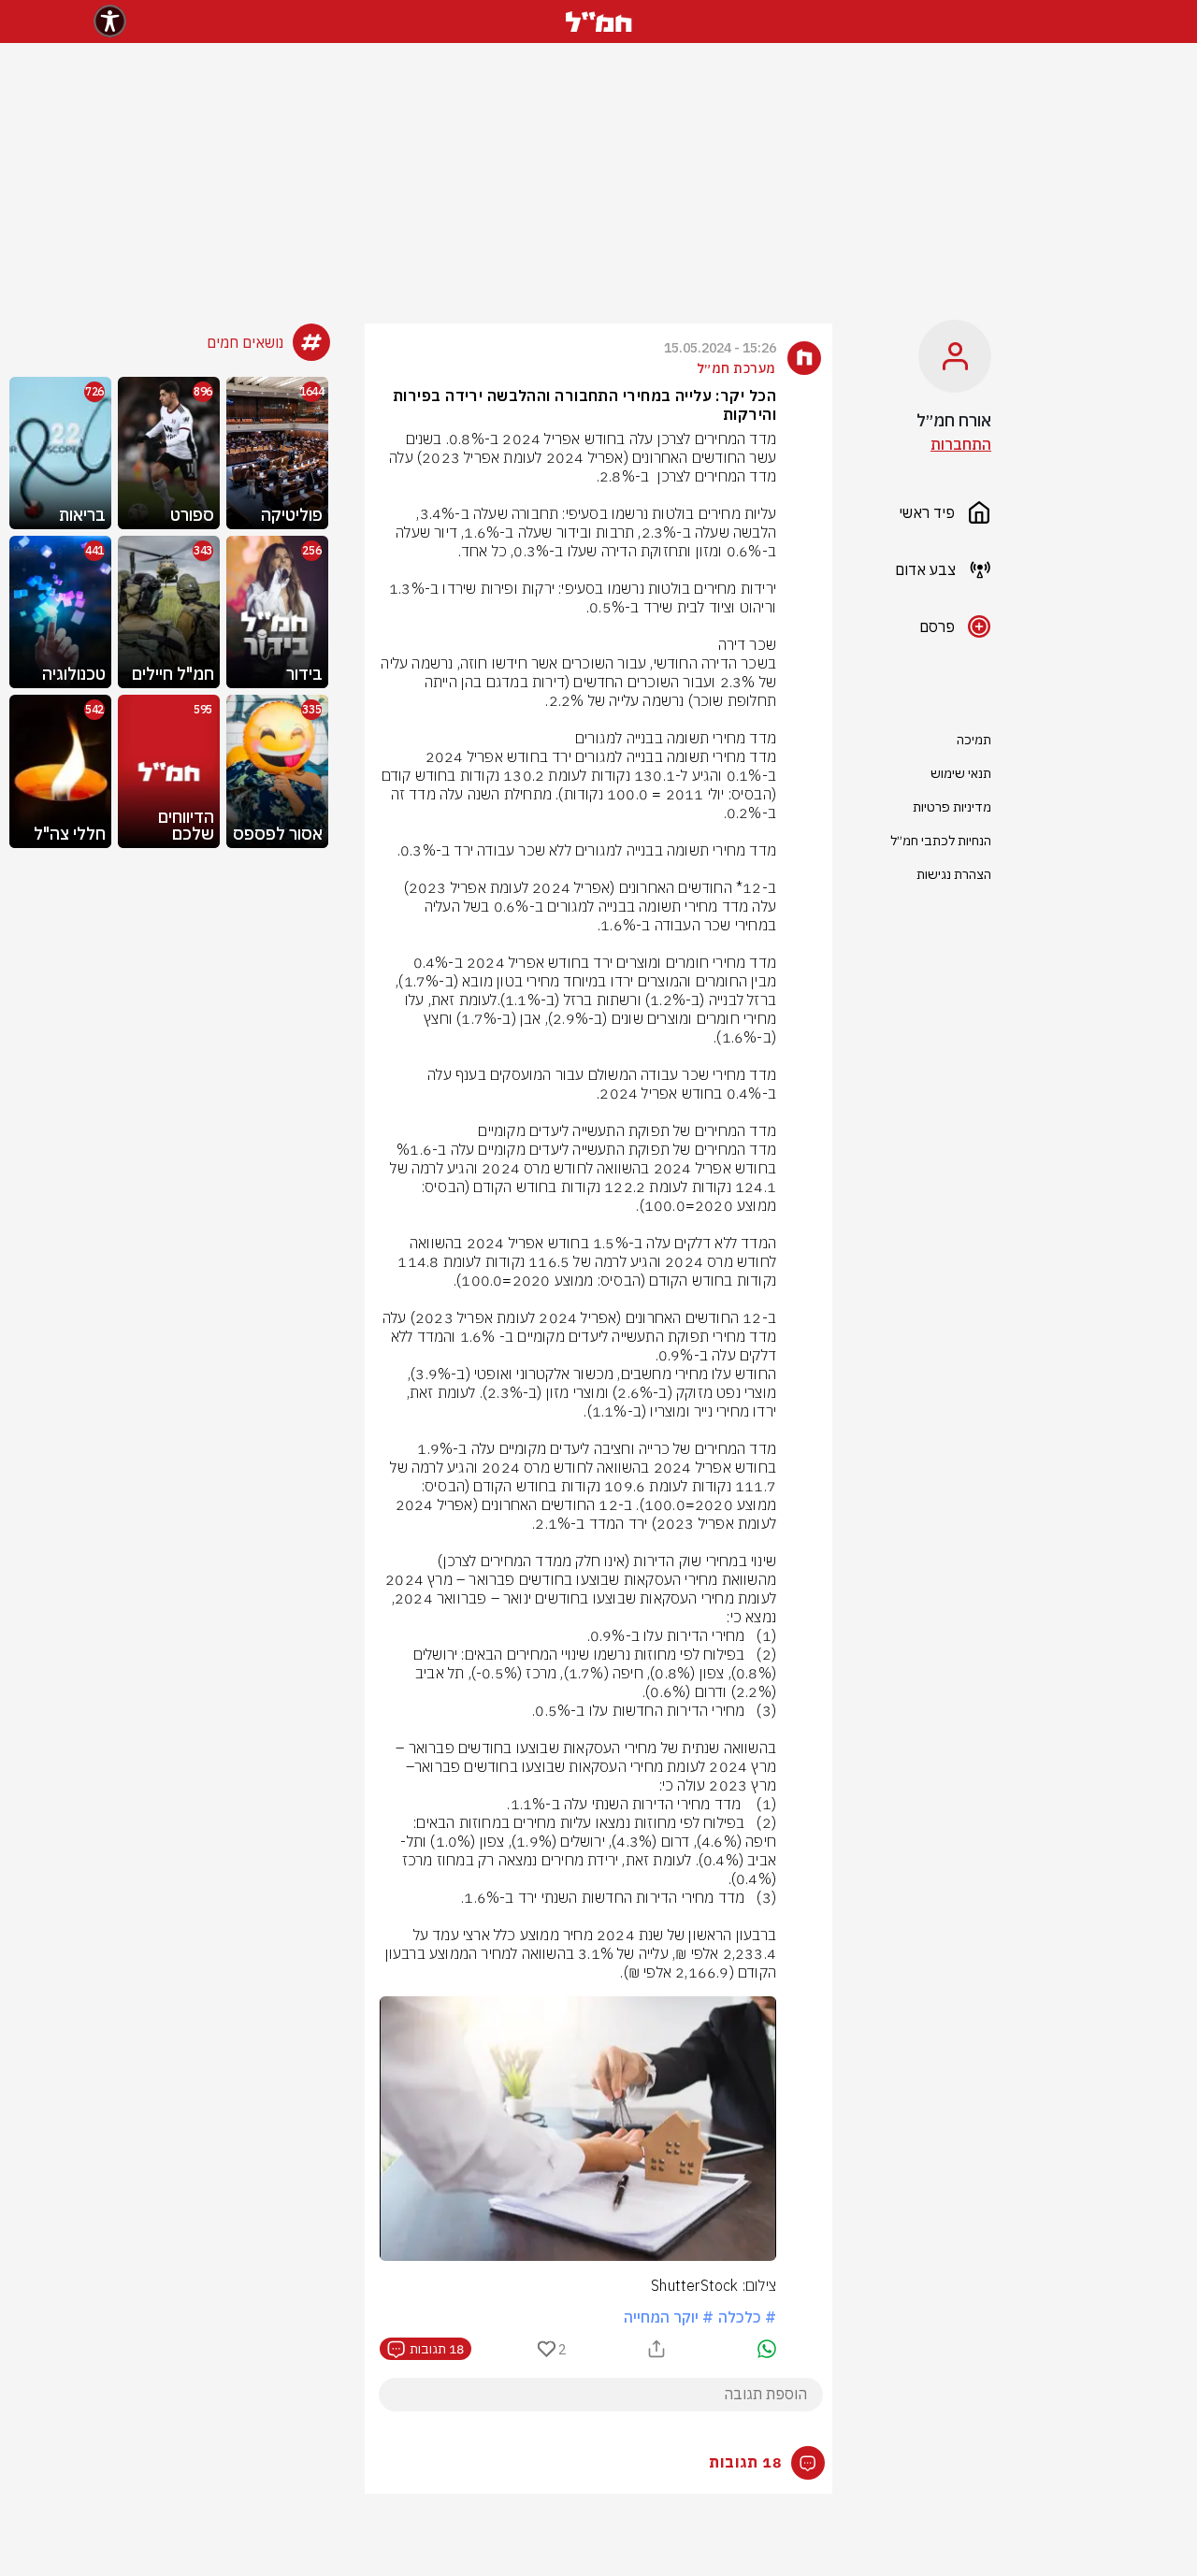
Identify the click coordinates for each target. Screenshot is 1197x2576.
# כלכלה (747, 2317)
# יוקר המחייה (669, 2317)
